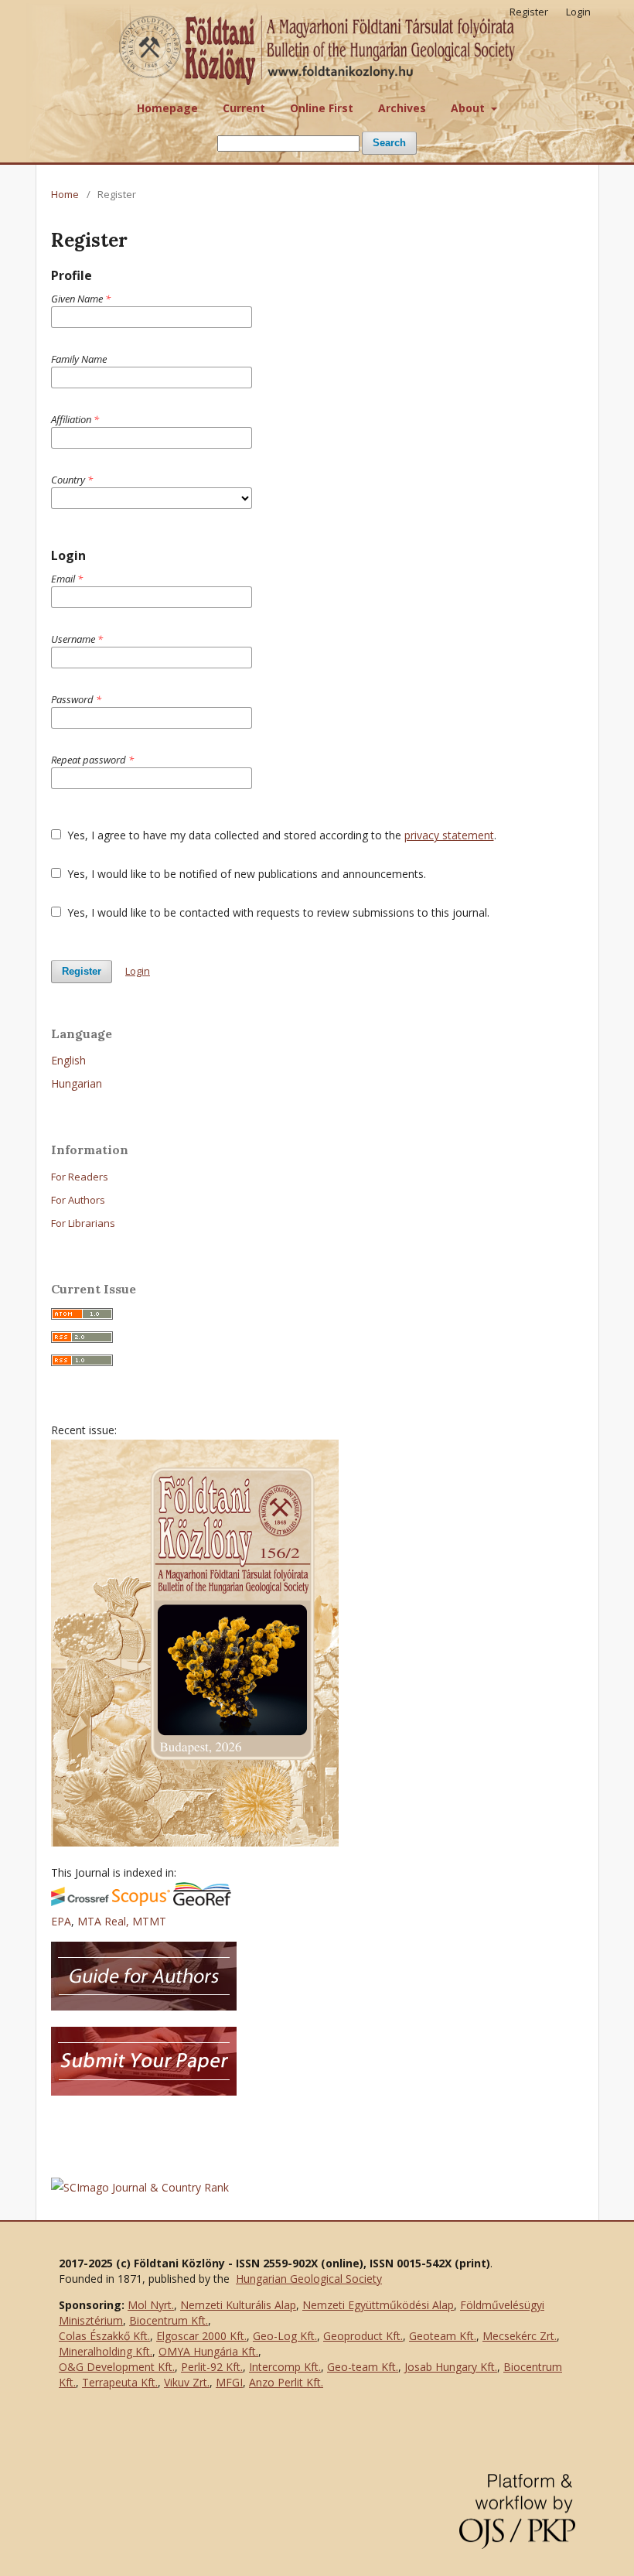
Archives (402, 108)
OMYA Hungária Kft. (208, 2351)
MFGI (229, 2382)
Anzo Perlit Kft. (286, 2382)
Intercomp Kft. (285, 2367)
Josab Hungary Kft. (451, 2367)
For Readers (80, 1177)
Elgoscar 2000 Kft (200, 2336)
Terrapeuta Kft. (120, 2382)
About (469, 108)
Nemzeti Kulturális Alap (238, 2305)
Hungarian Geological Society (309, 2279)
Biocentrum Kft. (169, 2320)
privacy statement (449, 835)
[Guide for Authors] (144, 2006)
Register (529, 12)
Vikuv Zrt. (187, 2382)
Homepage (167, 108)
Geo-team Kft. (363, 2367)
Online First (322, 108)
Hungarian (77, 1083)
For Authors (78, 1200)
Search (389, 143)
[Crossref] (80, 1902)
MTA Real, (105, 1921)
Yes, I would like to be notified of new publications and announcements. (245, 874)
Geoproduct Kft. (363, 2336)
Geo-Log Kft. (285, 2336)
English (68, 1060)
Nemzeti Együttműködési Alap (378, 2305)
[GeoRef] (202, 1902)
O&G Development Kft (116, 2367)
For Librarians (83, 1223)
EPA (61, 1921)
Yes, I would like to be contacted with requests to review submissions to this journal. (277, 912)
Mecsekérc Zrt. (520, 2336)
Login (578, 12)
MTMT (149, 1921)
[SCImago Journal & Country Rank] (140, 2187)
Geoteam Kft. (443, 2336)
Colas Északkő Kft (103, 2336)
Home (65, 194)
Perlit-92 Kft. (212, 2367)
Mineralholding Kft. (106, 2351)
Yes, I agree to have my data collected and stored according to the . (280, 835)
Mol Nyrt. (151, 2305)
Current (244, 108)
